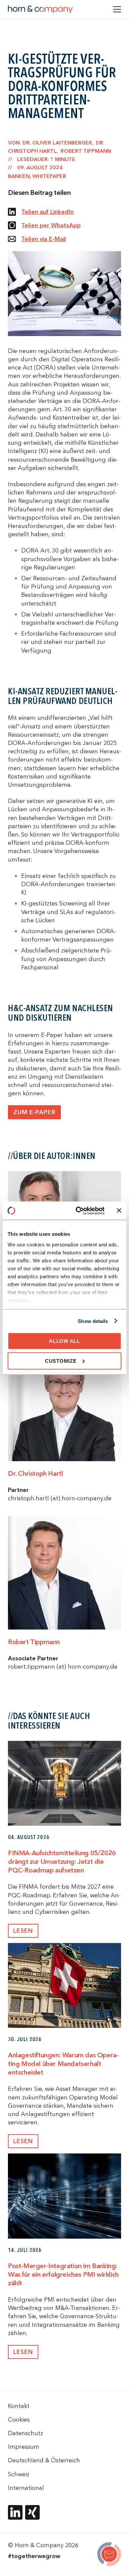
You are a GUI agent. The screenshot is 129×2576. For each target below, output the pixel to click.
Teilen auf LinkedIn (47, 212)
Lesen (23, 1931)
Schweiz (19, 2474)
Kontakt (19, 2406)
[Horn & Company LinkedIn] (15, 2512)
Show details (93, 1321)
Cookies (19, 2419)
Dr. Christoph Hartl (35, 1473)
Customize (61, 1361)
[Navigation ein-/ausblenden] (117, 9)
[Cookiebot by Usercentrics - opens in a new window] (78, 1211)
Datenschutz (25, 2433)
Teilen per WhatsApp (51, 225)
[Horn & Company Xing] (32, 2512)
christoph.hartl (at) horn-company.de (60, 1498)
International (26, 2488)
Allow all (64, 1341)
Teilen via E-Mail (44, 239)
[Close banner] (119, 1211)
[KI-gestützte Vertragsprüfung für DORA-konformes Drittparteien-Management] (109, 2555)
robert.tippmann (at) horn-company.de (63, 1666)
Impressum (24, 2447)
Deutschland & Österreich (44, 2460)
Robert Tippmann (34, 1642)
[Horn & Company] (40, 9)
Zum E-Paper (34, 1112)
